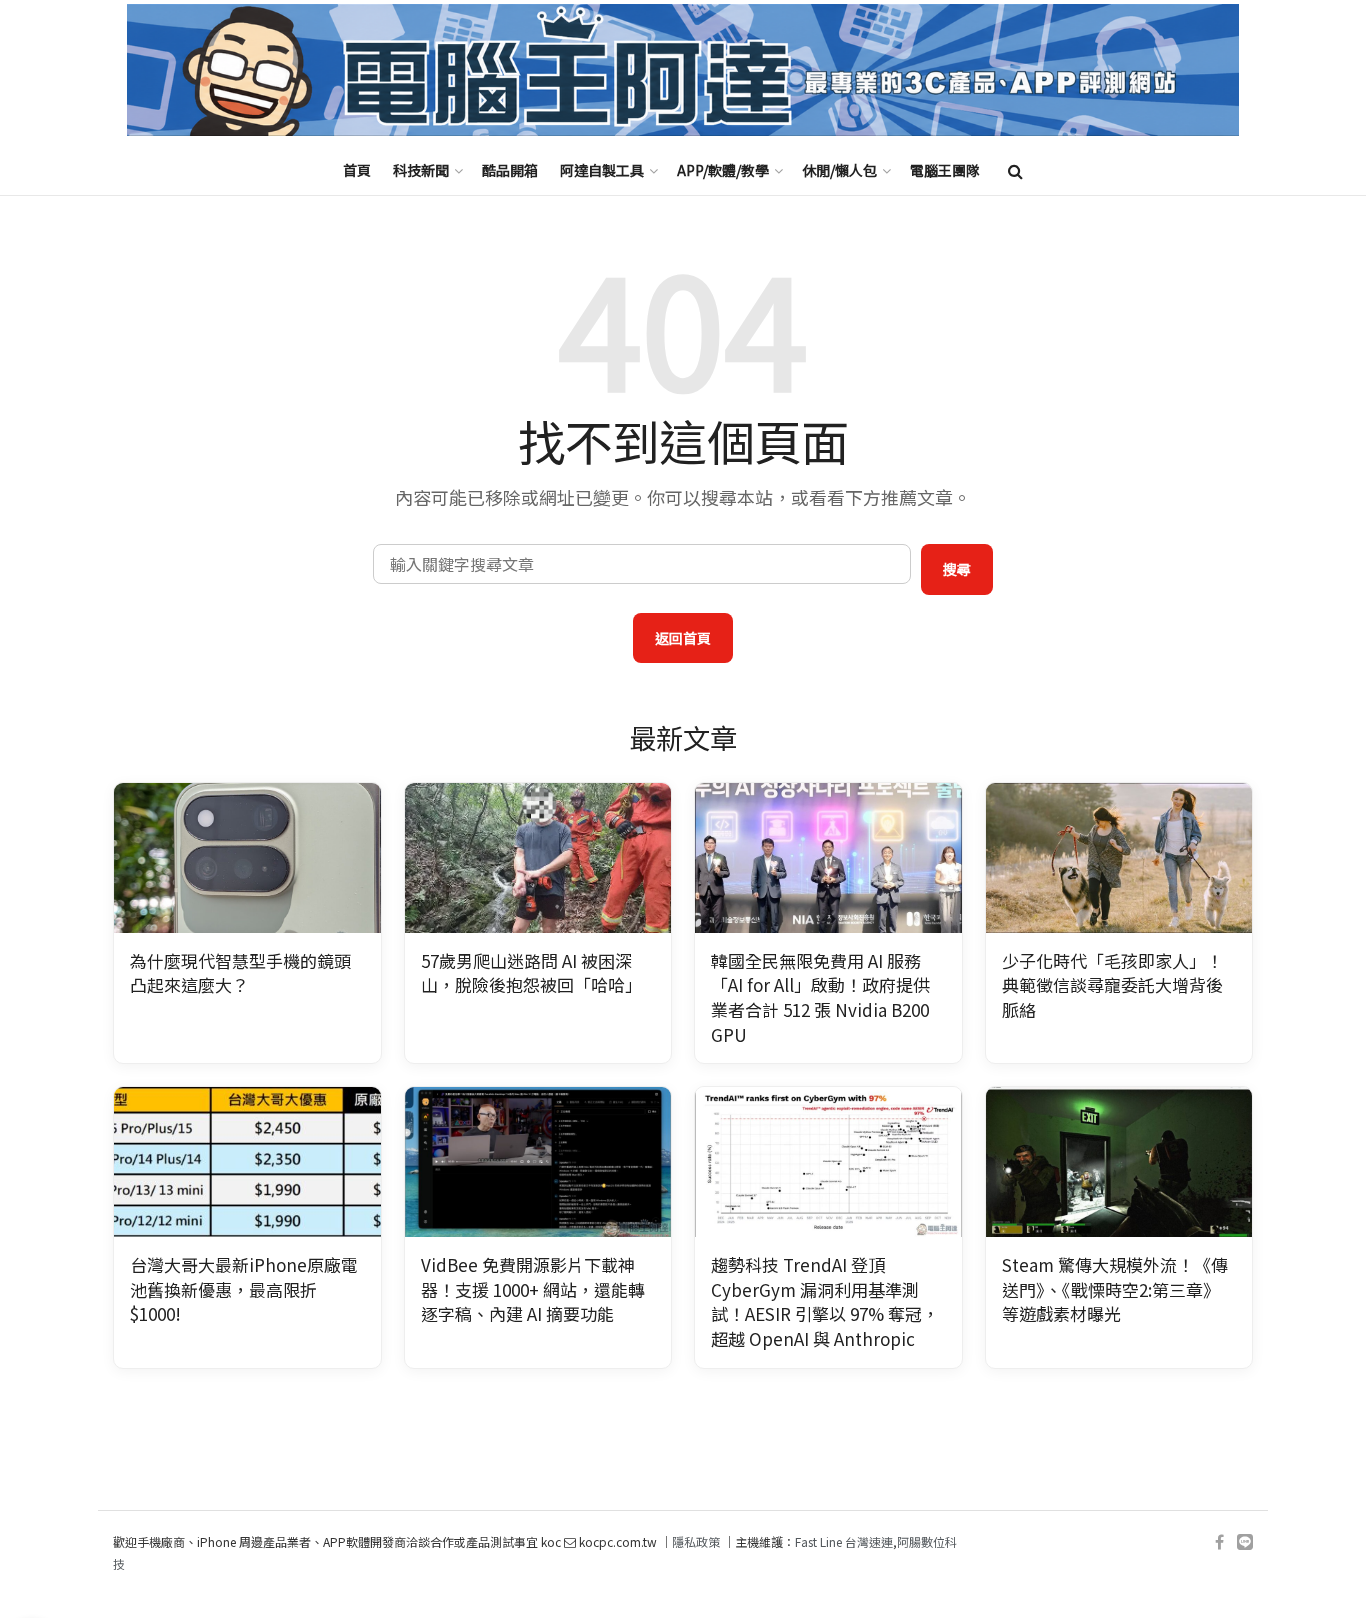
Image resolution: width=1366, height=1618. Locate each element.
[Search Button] (1015, 170)
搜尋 (957, 569)
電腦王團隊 (945, 170)
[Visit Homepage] (683, 70)
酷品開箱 (510, 170)
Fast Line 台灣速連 (844, 1541)
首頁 (357, 170)
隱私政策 (696, 1541)
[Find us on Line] (1245, 1542)
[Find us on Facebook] (1219, 1542)
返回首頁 (683, 638)
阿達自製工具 (602, 170)
